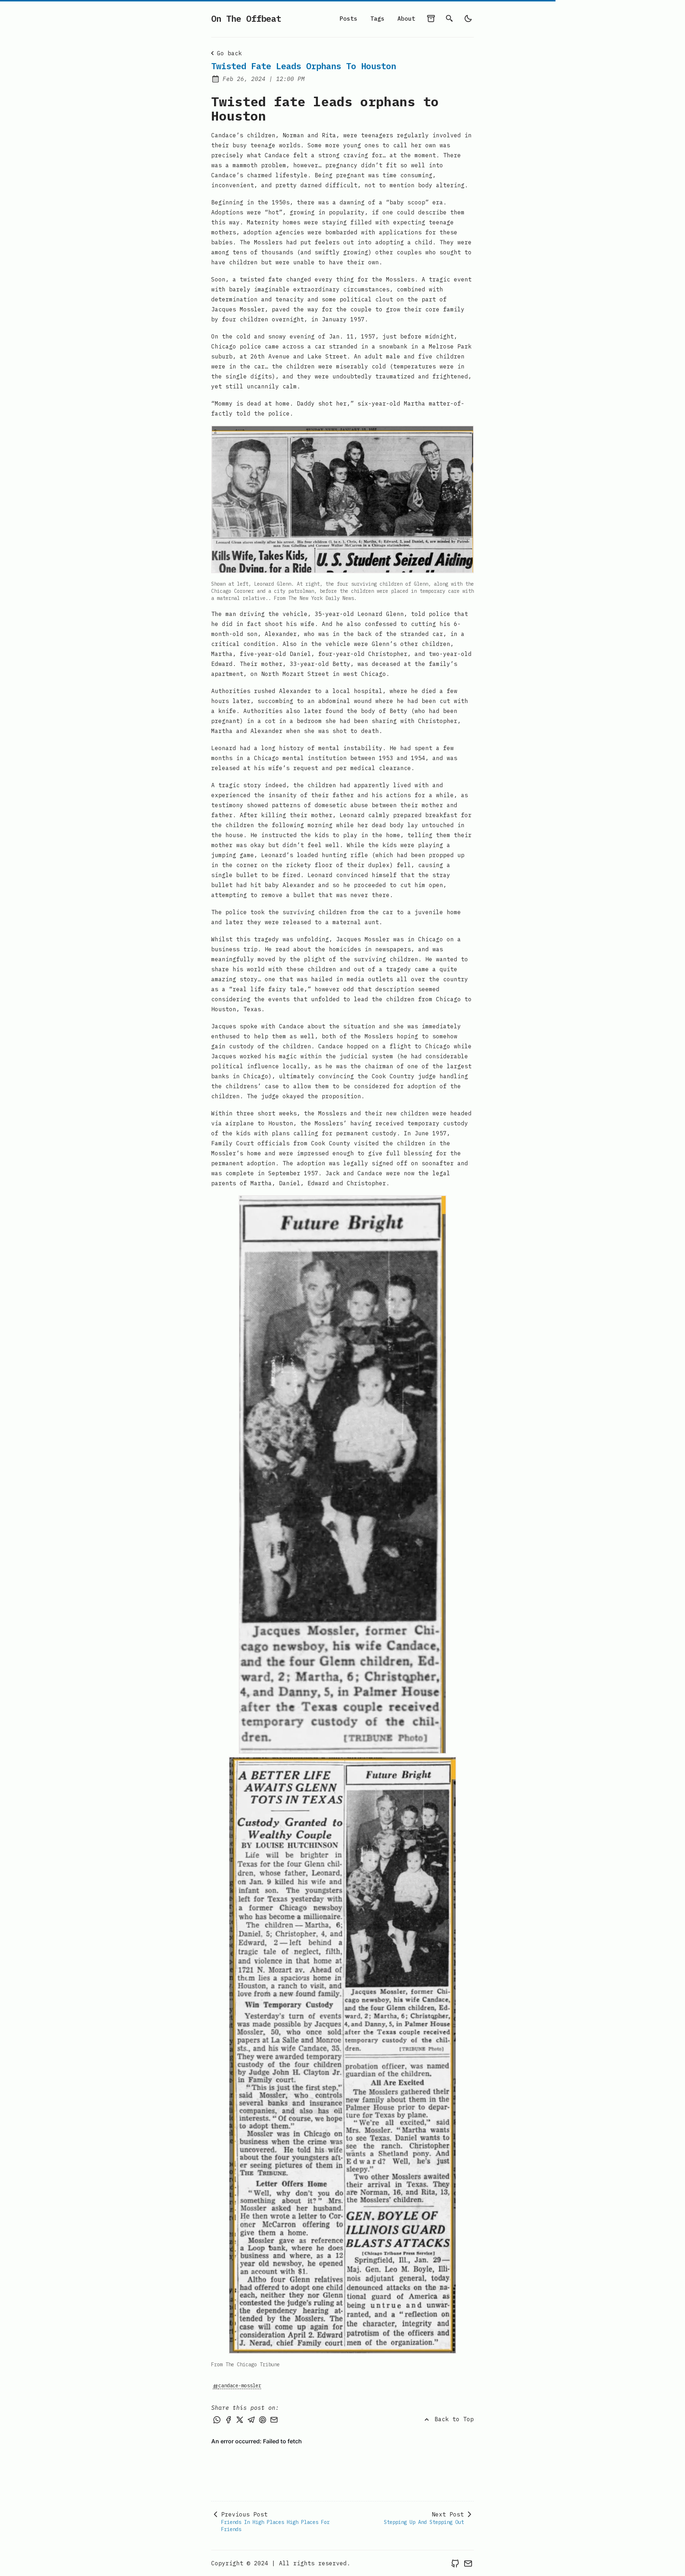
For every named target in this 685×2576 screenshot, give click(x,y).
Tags (377, 19)
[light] (468, 19)
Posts (349, 19)
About (406, 19)
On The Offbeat (246, 19)
